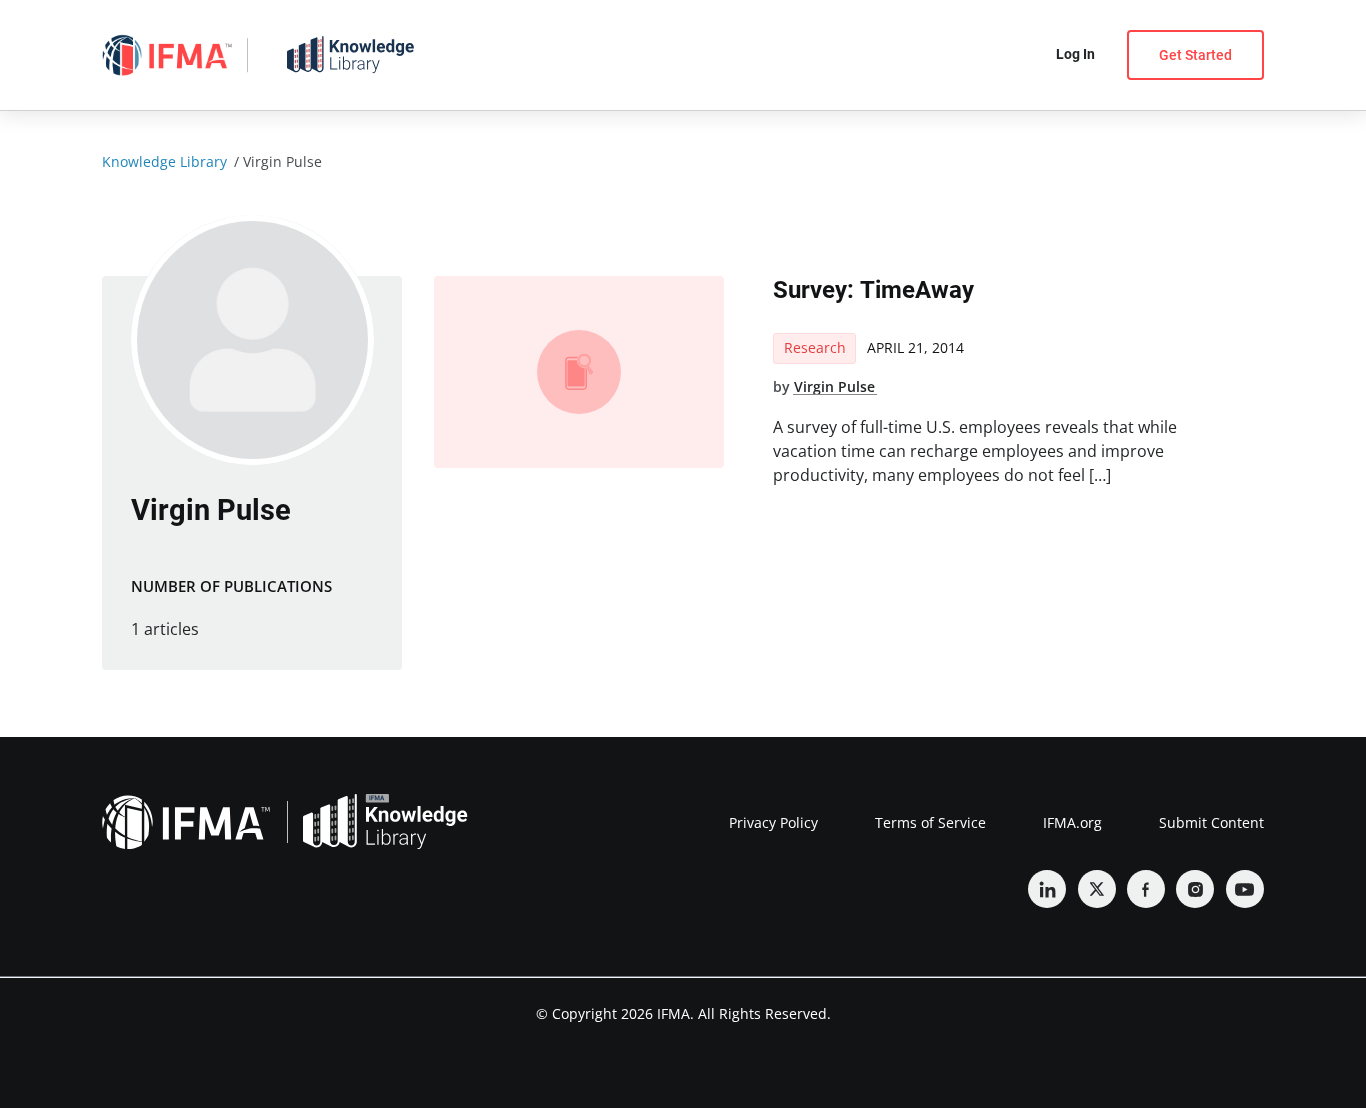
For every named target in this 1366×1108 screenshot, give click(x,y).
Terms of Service (930, 822)
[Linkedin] (1047, 889)
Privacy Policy (773, 822)
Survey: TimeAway (873, 290)
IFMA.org (1072, 822)
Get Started (1195, 55)
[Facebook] (1146, 889)
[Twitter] (1097, 889)
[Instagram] (1195, 889)
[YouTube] (1245, 889)
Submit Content (1211, 822)
